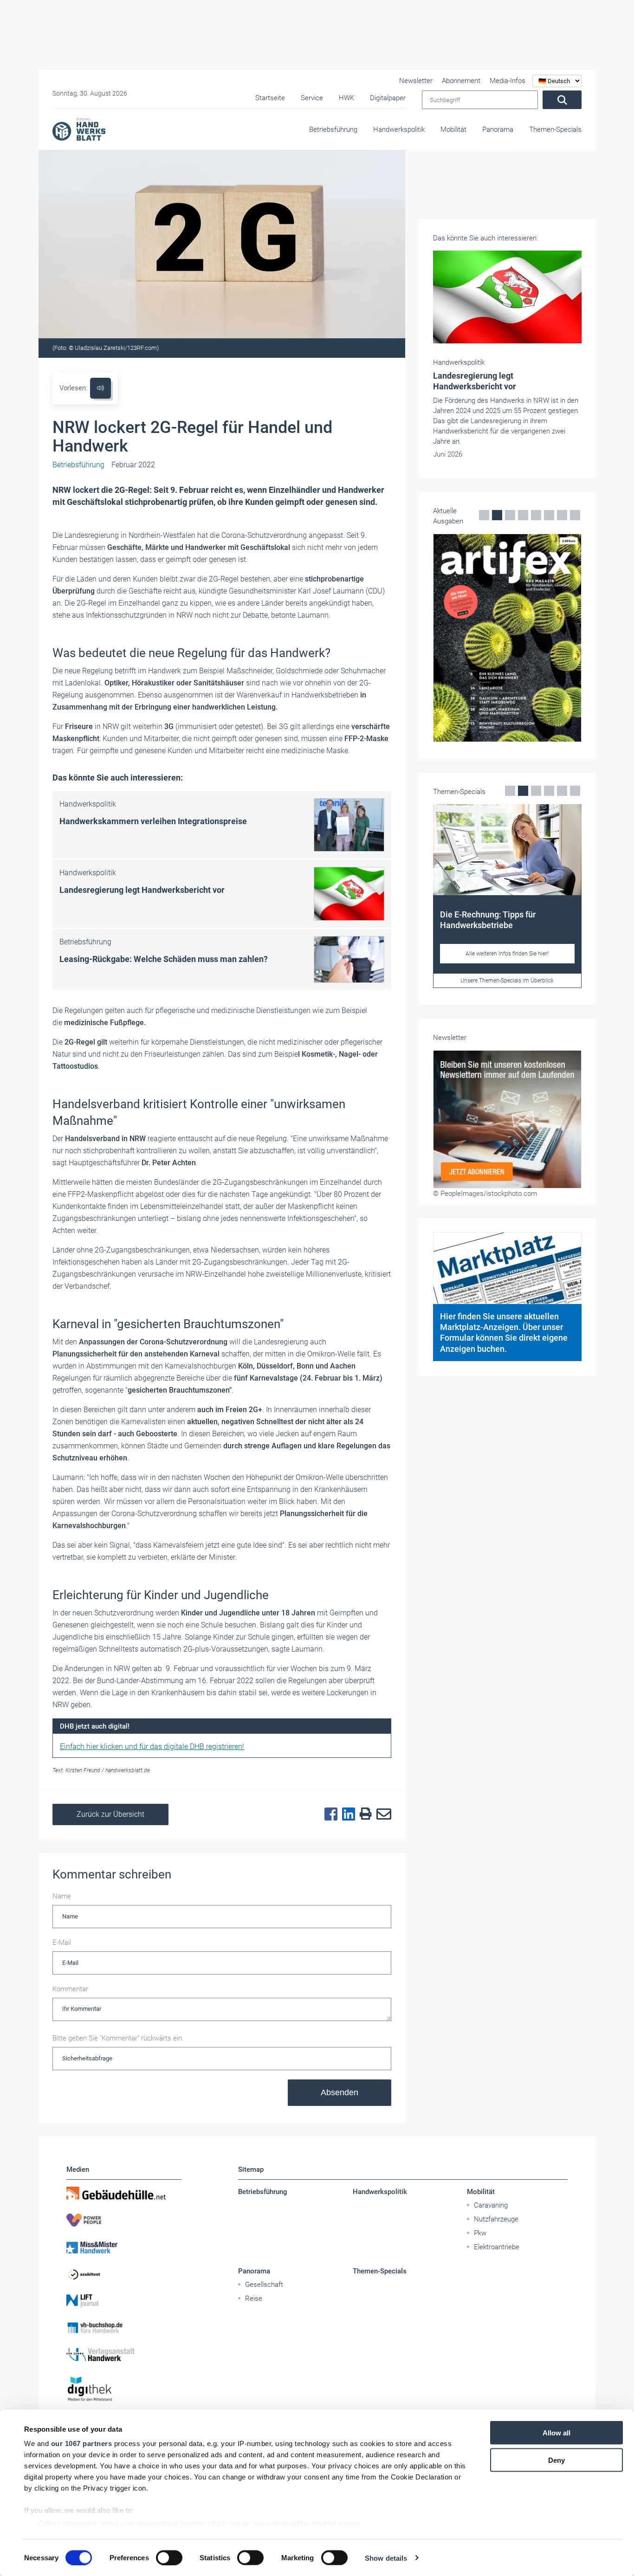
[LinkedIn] (346, 1814)
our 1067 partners (82, 2444)
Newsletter (416, 81)
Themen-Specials (555, 129)
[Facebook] (329, 1814)
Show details (386, 2558)
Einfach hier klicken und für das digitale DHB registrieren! (152, 1746)
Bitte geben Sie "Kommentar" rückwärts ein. (118, 2038)
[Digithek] (124, 2389)
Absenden (340, 2092)
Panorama (498, 129)
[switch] (169, 2557)
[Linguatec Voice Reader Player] (100, 388)
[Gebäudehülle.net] (124, 2193)
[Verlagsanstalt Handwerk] (124, 2355)
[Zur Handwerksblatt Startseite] (79, 129)
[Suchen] (562, 100)
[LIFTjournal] (124, 2301)
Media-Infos (508, 81)
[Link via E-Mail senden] (382, 1814)
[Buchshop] (124, 2328)
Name (62, 1896)
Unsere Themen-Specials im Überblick (507, 981)
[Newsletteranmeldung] (507, 1119)
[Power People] (124, 2220)
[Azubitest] (124, 2274)
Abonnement (461, 81)
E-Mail (62, 1943)
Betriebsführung (333, 129)
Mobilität (453, 129)
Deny (556, 2460)
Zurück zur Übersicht (110, 1814)
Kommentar (70, 1989)
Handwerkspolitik (399, 129)
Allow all (556, 2433)
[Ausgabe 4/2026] (507, 638)
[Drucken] (363, 1814)
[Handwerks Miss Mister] (124, 2247)
